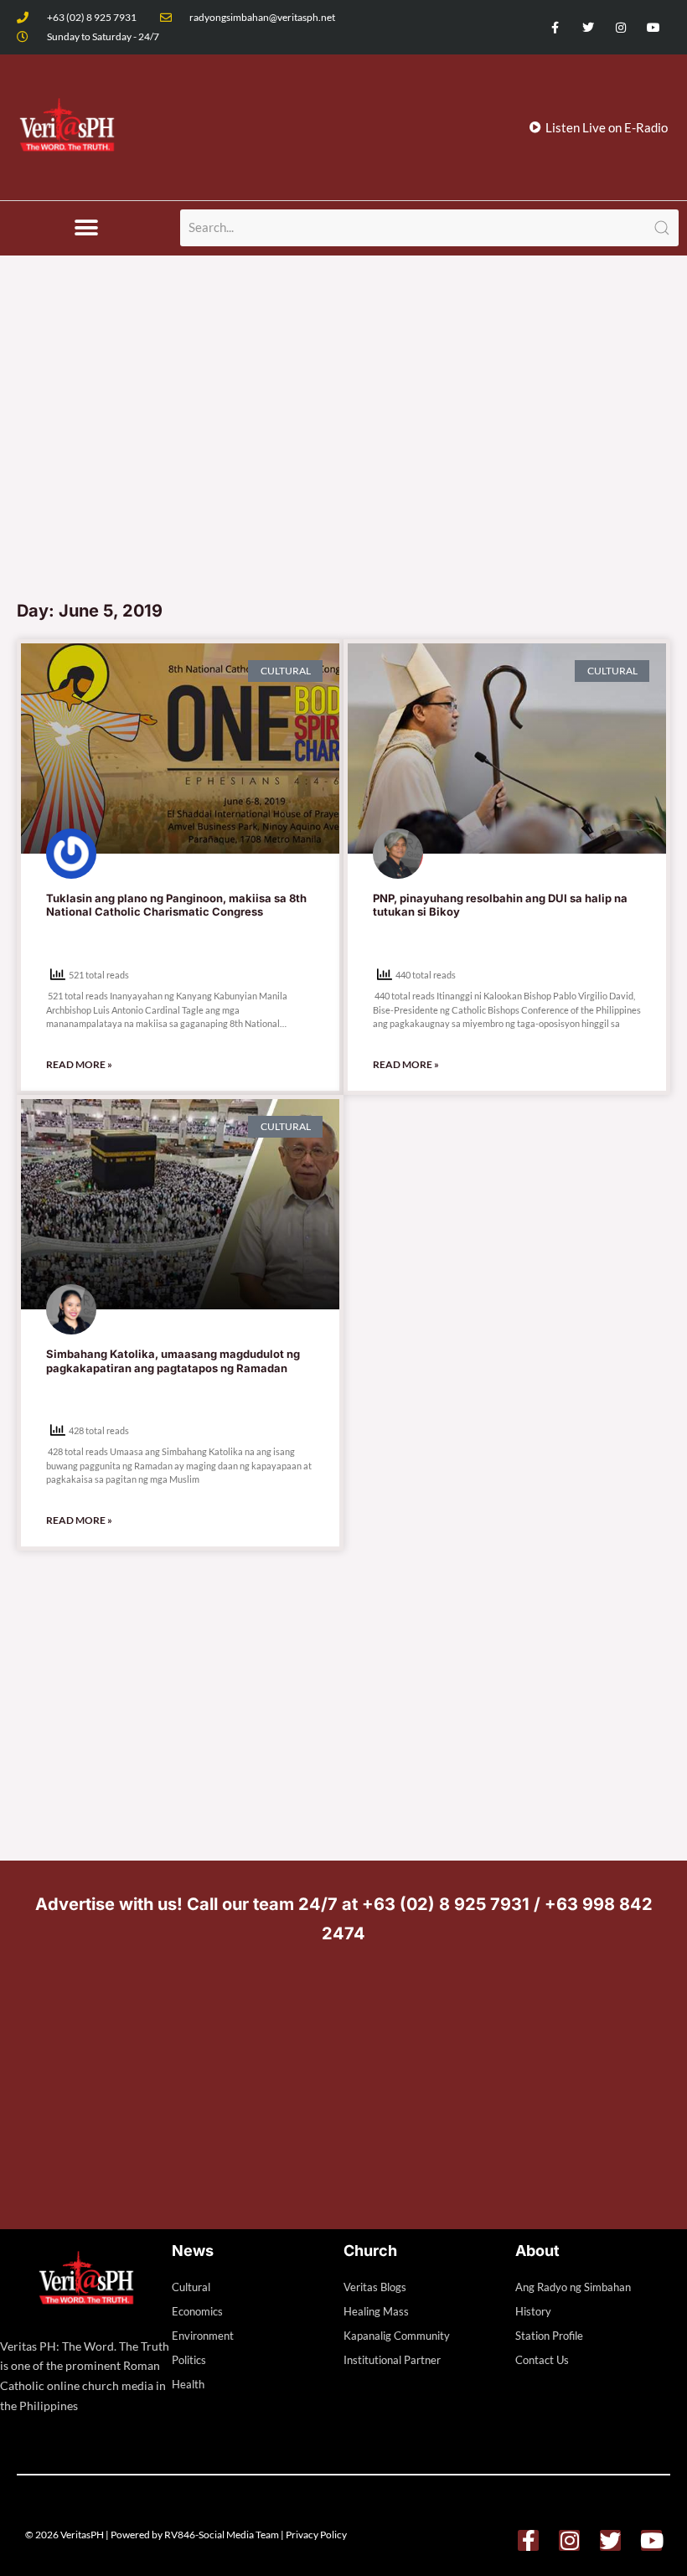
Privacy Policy (316, 2535)
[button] (86, 228)
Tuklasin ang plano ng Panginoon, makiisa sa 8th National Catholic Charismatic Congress (176, 905)
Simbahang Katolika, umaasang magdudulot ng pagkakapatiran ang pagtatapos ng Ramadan (173, 1361)
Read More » (79, 1064)
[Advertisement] (343, 465)
